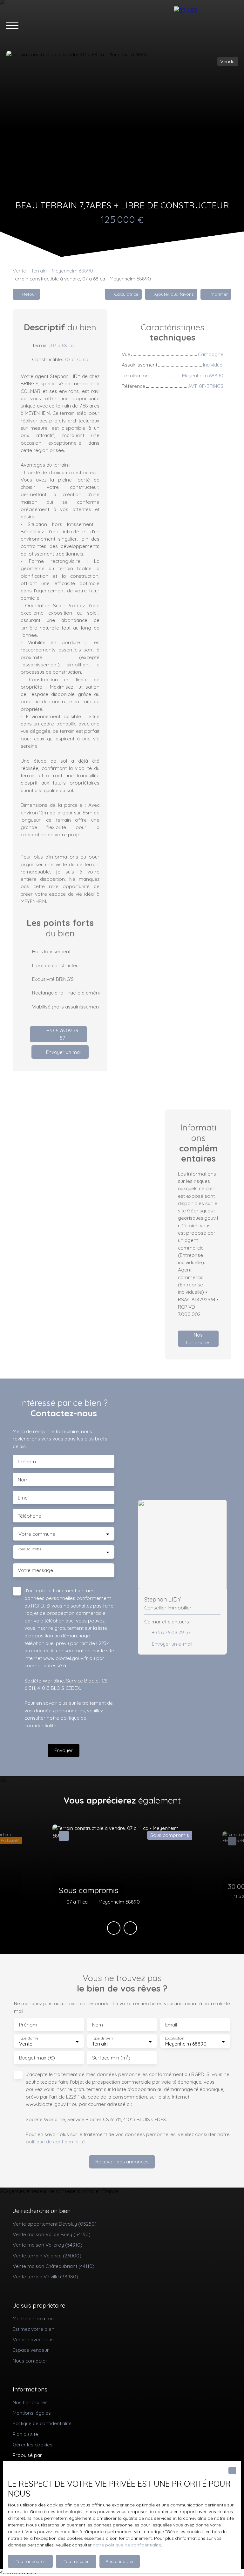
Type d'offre (29, 2038)
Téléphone (30, 1516)
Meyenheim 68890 (72, 271)
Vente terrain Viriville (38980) (45, 2276)
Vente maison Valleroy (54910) (47, 2245)
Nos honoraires (30, 2402)
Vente (19, 271)
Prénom (27, 1462)
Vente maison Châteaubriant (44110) (54, 2266)
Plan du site (25, 2434)
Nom (23, 1480)
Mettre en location (33, 2318)
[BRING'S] (206, 25)
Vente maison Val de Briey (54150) (52, 2234)
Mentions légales (32, 2413)
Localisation (174, 2038)
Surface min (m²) (111, 2058)
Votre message (35, 1570)
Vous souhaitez (29, 1549)
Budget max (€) (37, 2058)
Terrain (39, 271)
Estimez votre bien (34, 2329)
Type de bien (102, 2038)
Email (24, 1498)
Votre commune (37, 1534)
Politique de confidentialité (42, 2423)
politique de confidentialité (55, 2141)
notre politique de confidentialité (127, 2545)
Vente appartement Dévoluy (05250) (55, 2224)
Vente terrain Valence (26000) (47, 2256)
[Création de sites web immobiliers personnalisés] (59, 2455)
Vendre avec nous (33, 2339)
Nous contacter (30, 2361)
